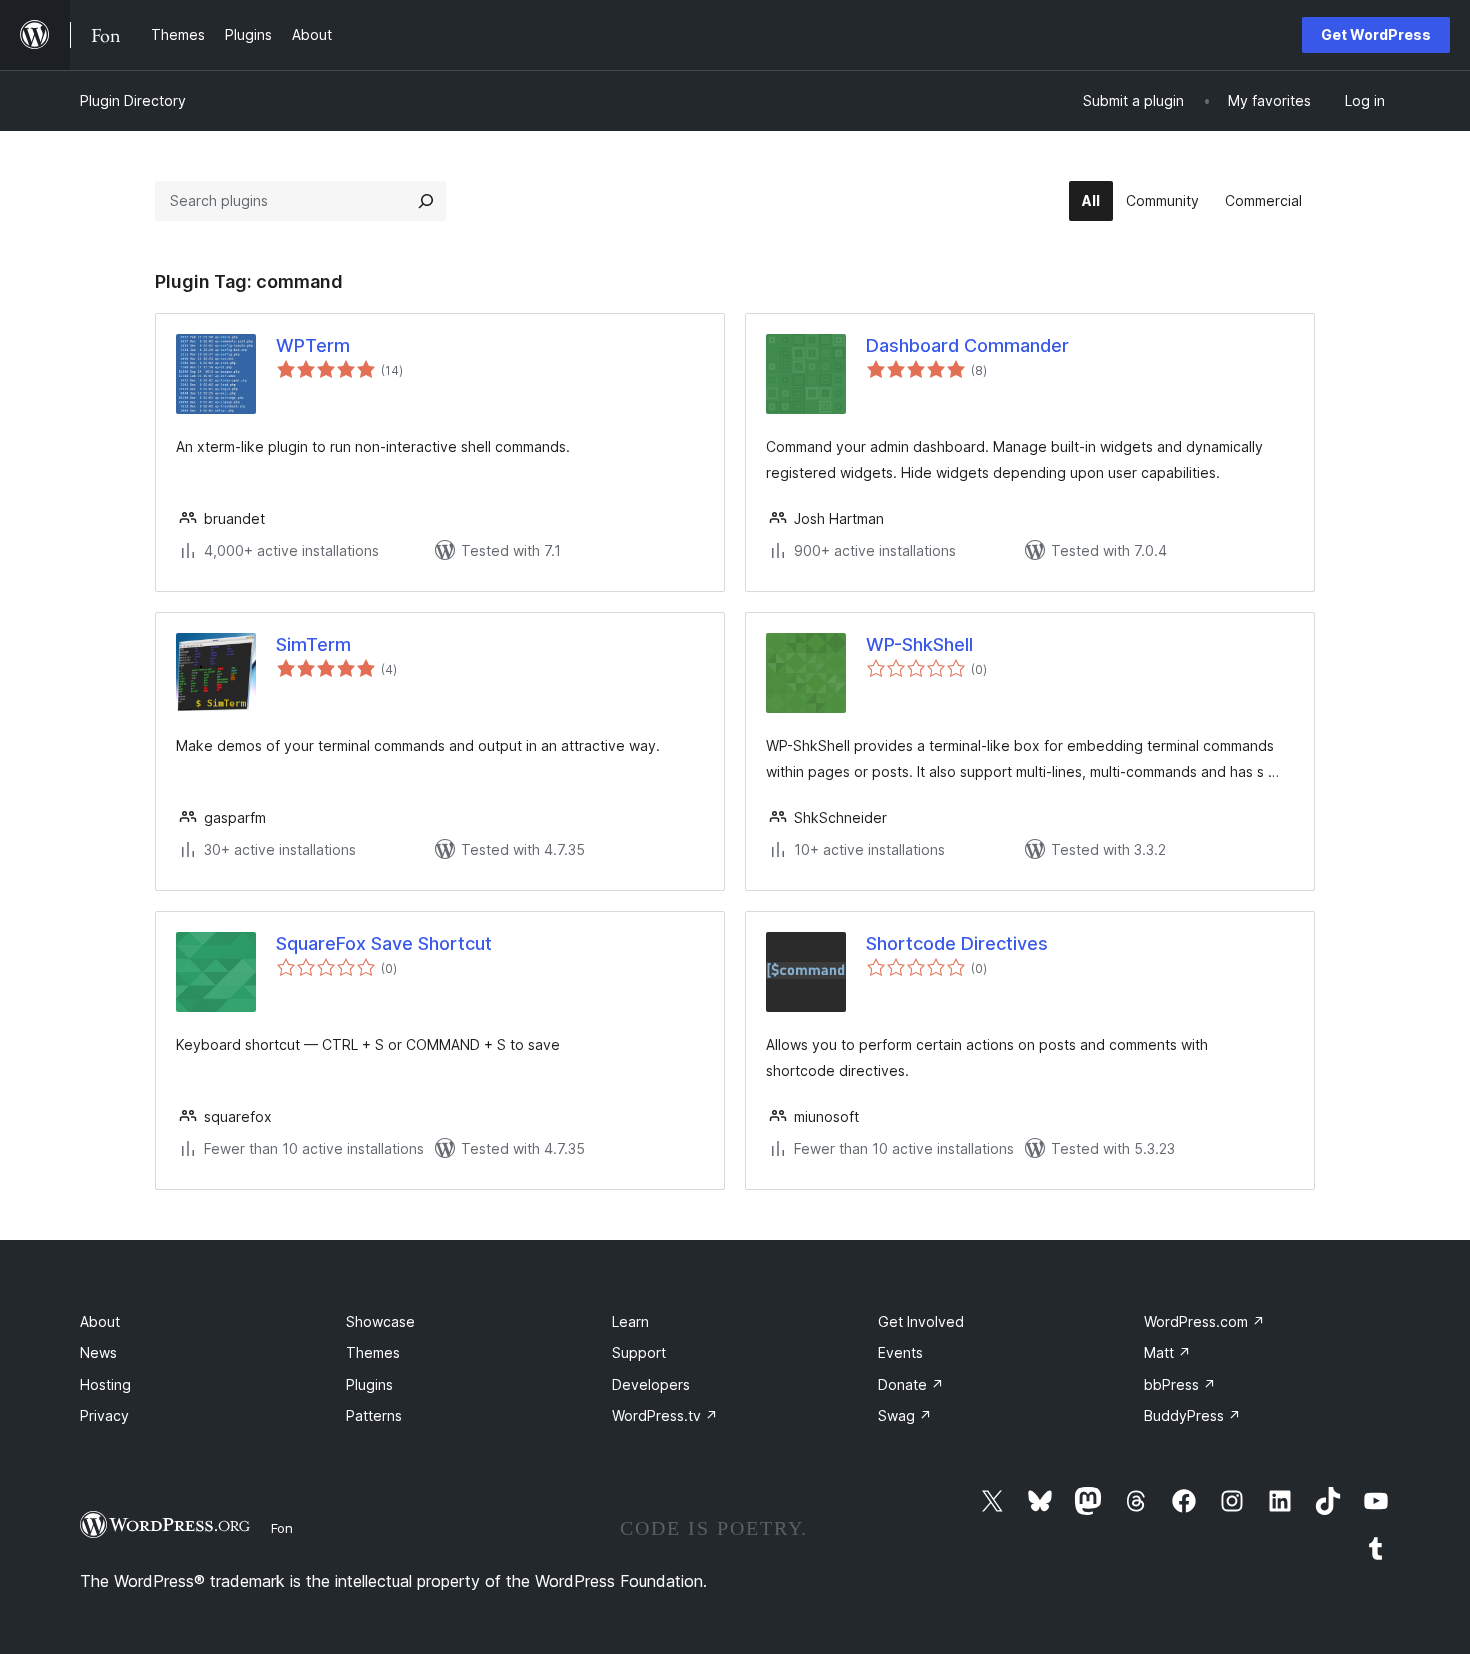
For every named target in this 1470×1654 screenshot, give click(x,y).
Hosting (105, 1384)
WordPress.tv (665, 1415)
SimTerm (313, 644)
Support (639, 1352)
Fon (282, 1528)
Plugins (369, 1384)
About (100, 1321)
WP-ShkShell (919, 644)
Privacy (104, 1415)
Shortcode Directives (957, 943)
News (98, 1352)
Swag (905, 1415)
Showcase (380, 1321)
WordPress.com (1204, 1321)
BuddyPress (1192, 1415)
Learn (630, 1321)
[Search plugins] (426, 201)
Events (900, 1352)
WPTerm (313, 345)
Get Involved (921, 1321)
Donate (911, 1384)
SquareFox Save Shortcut (384, 943)
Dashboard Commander (967, 345)
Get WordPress (1376, 34)
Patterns (374, 1415)
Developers (651, 1384)
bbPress (1180, 1384)
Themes (373, 1352)
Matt (1167, 1352)
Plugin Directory (133, 100)
